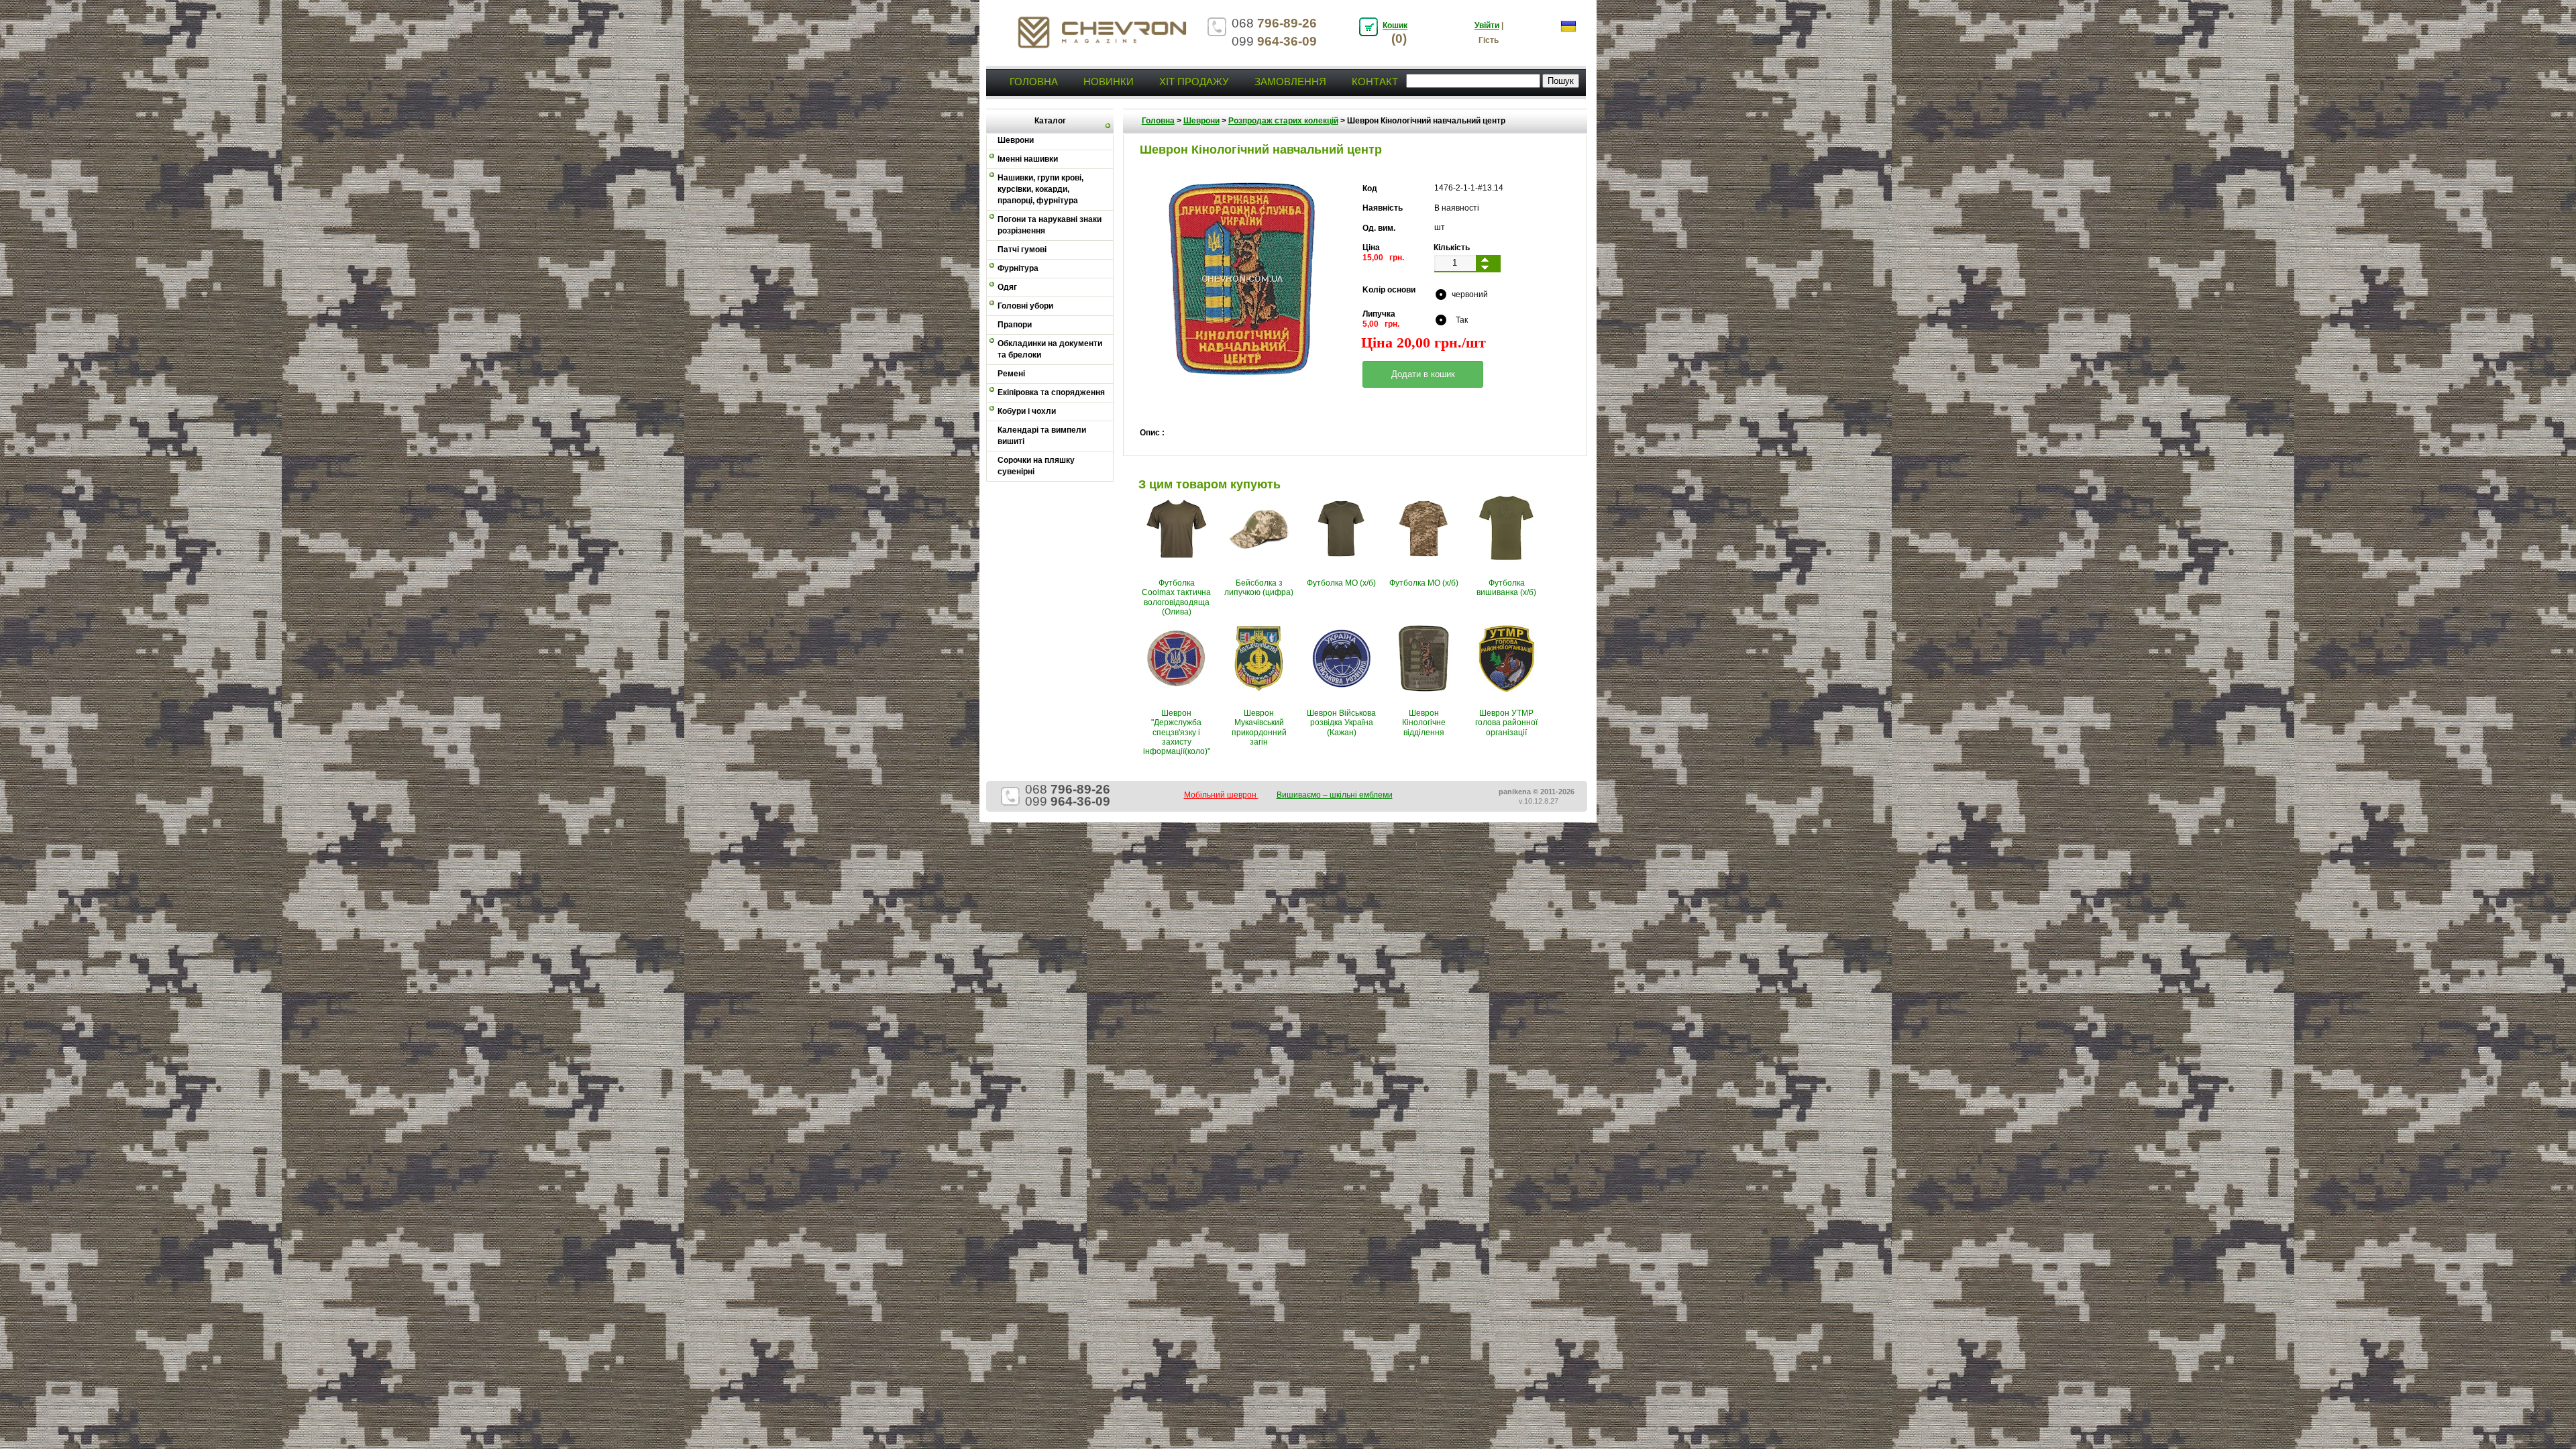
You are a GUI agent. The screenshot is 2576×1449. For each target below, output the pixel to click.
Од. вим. (1379, 228)
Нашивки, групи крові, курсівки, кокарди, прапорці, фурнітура (1040, 189)
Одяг (1007, 287)
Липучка (1379, 314)
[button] (1423, 374)
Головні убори (1025, 306)
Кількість (1452, 248)
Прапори (1015, 325)
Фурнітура (1018, 268)
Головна (1034, 82)
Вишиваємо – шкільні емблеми (1335, 795)
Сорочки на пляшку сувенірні (1036, 466)
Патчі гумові (1022, 250)
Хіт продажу (1194, 82)
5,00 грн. (1381, 324)
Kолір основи (1389, 290)
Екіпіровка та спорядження (1051, 392)
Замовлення (1290, 82)
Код (1370, 189)
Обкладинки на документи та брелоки (1050, 349)
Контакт (1375, 82)
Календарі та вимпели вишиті (1042, 436)
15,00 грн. (1383, 258)
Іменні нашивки (1028, 159)
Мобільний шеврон (1221, 795)
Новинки (1109, 82)
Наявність (1383, 208)
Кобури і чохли (1027, 411)
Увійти (1487, 25)
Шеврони (1201, 121)
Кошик (1395, 25)
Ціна (1371, 248)
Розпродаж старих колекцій (1283, 121)
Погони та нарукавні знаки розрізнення (1050, 225)
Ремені (1011, 374)
